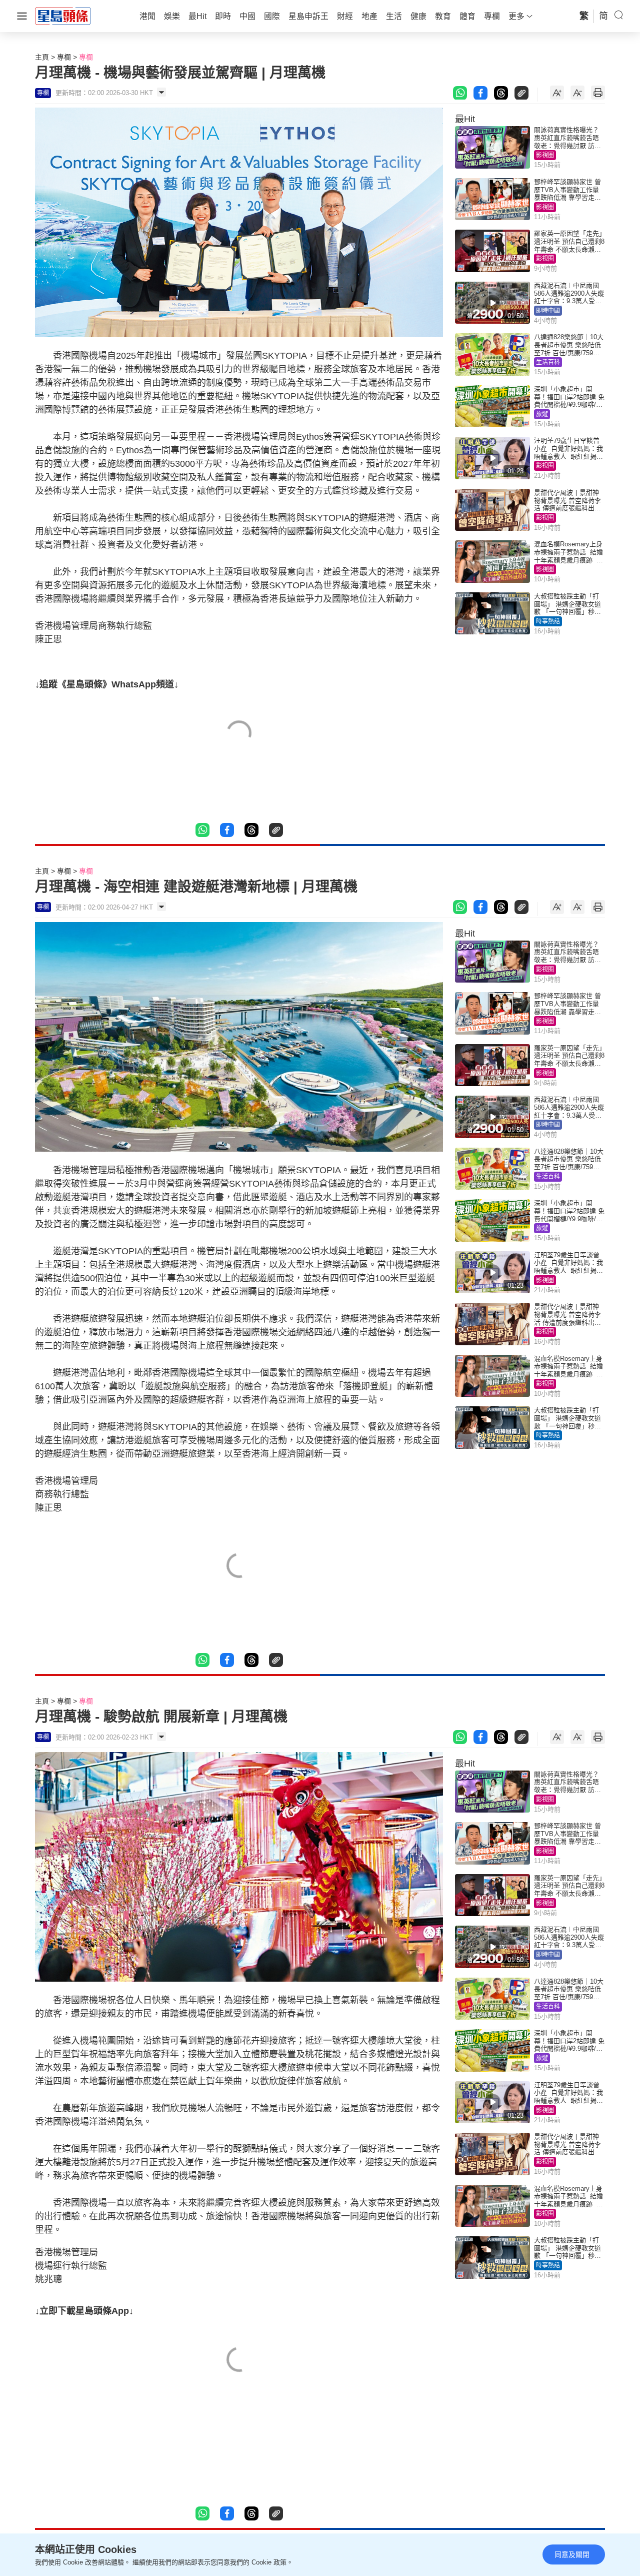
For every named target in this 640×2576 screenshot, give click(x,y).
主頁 (42, 57)
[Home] (63, 16)
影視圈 (545, 155)
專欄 (64, 57)
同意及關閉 (572, 2554)
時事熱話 (548, 621)
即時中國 (548, 311)
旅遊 (542, 414)
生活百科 (548, 362)
